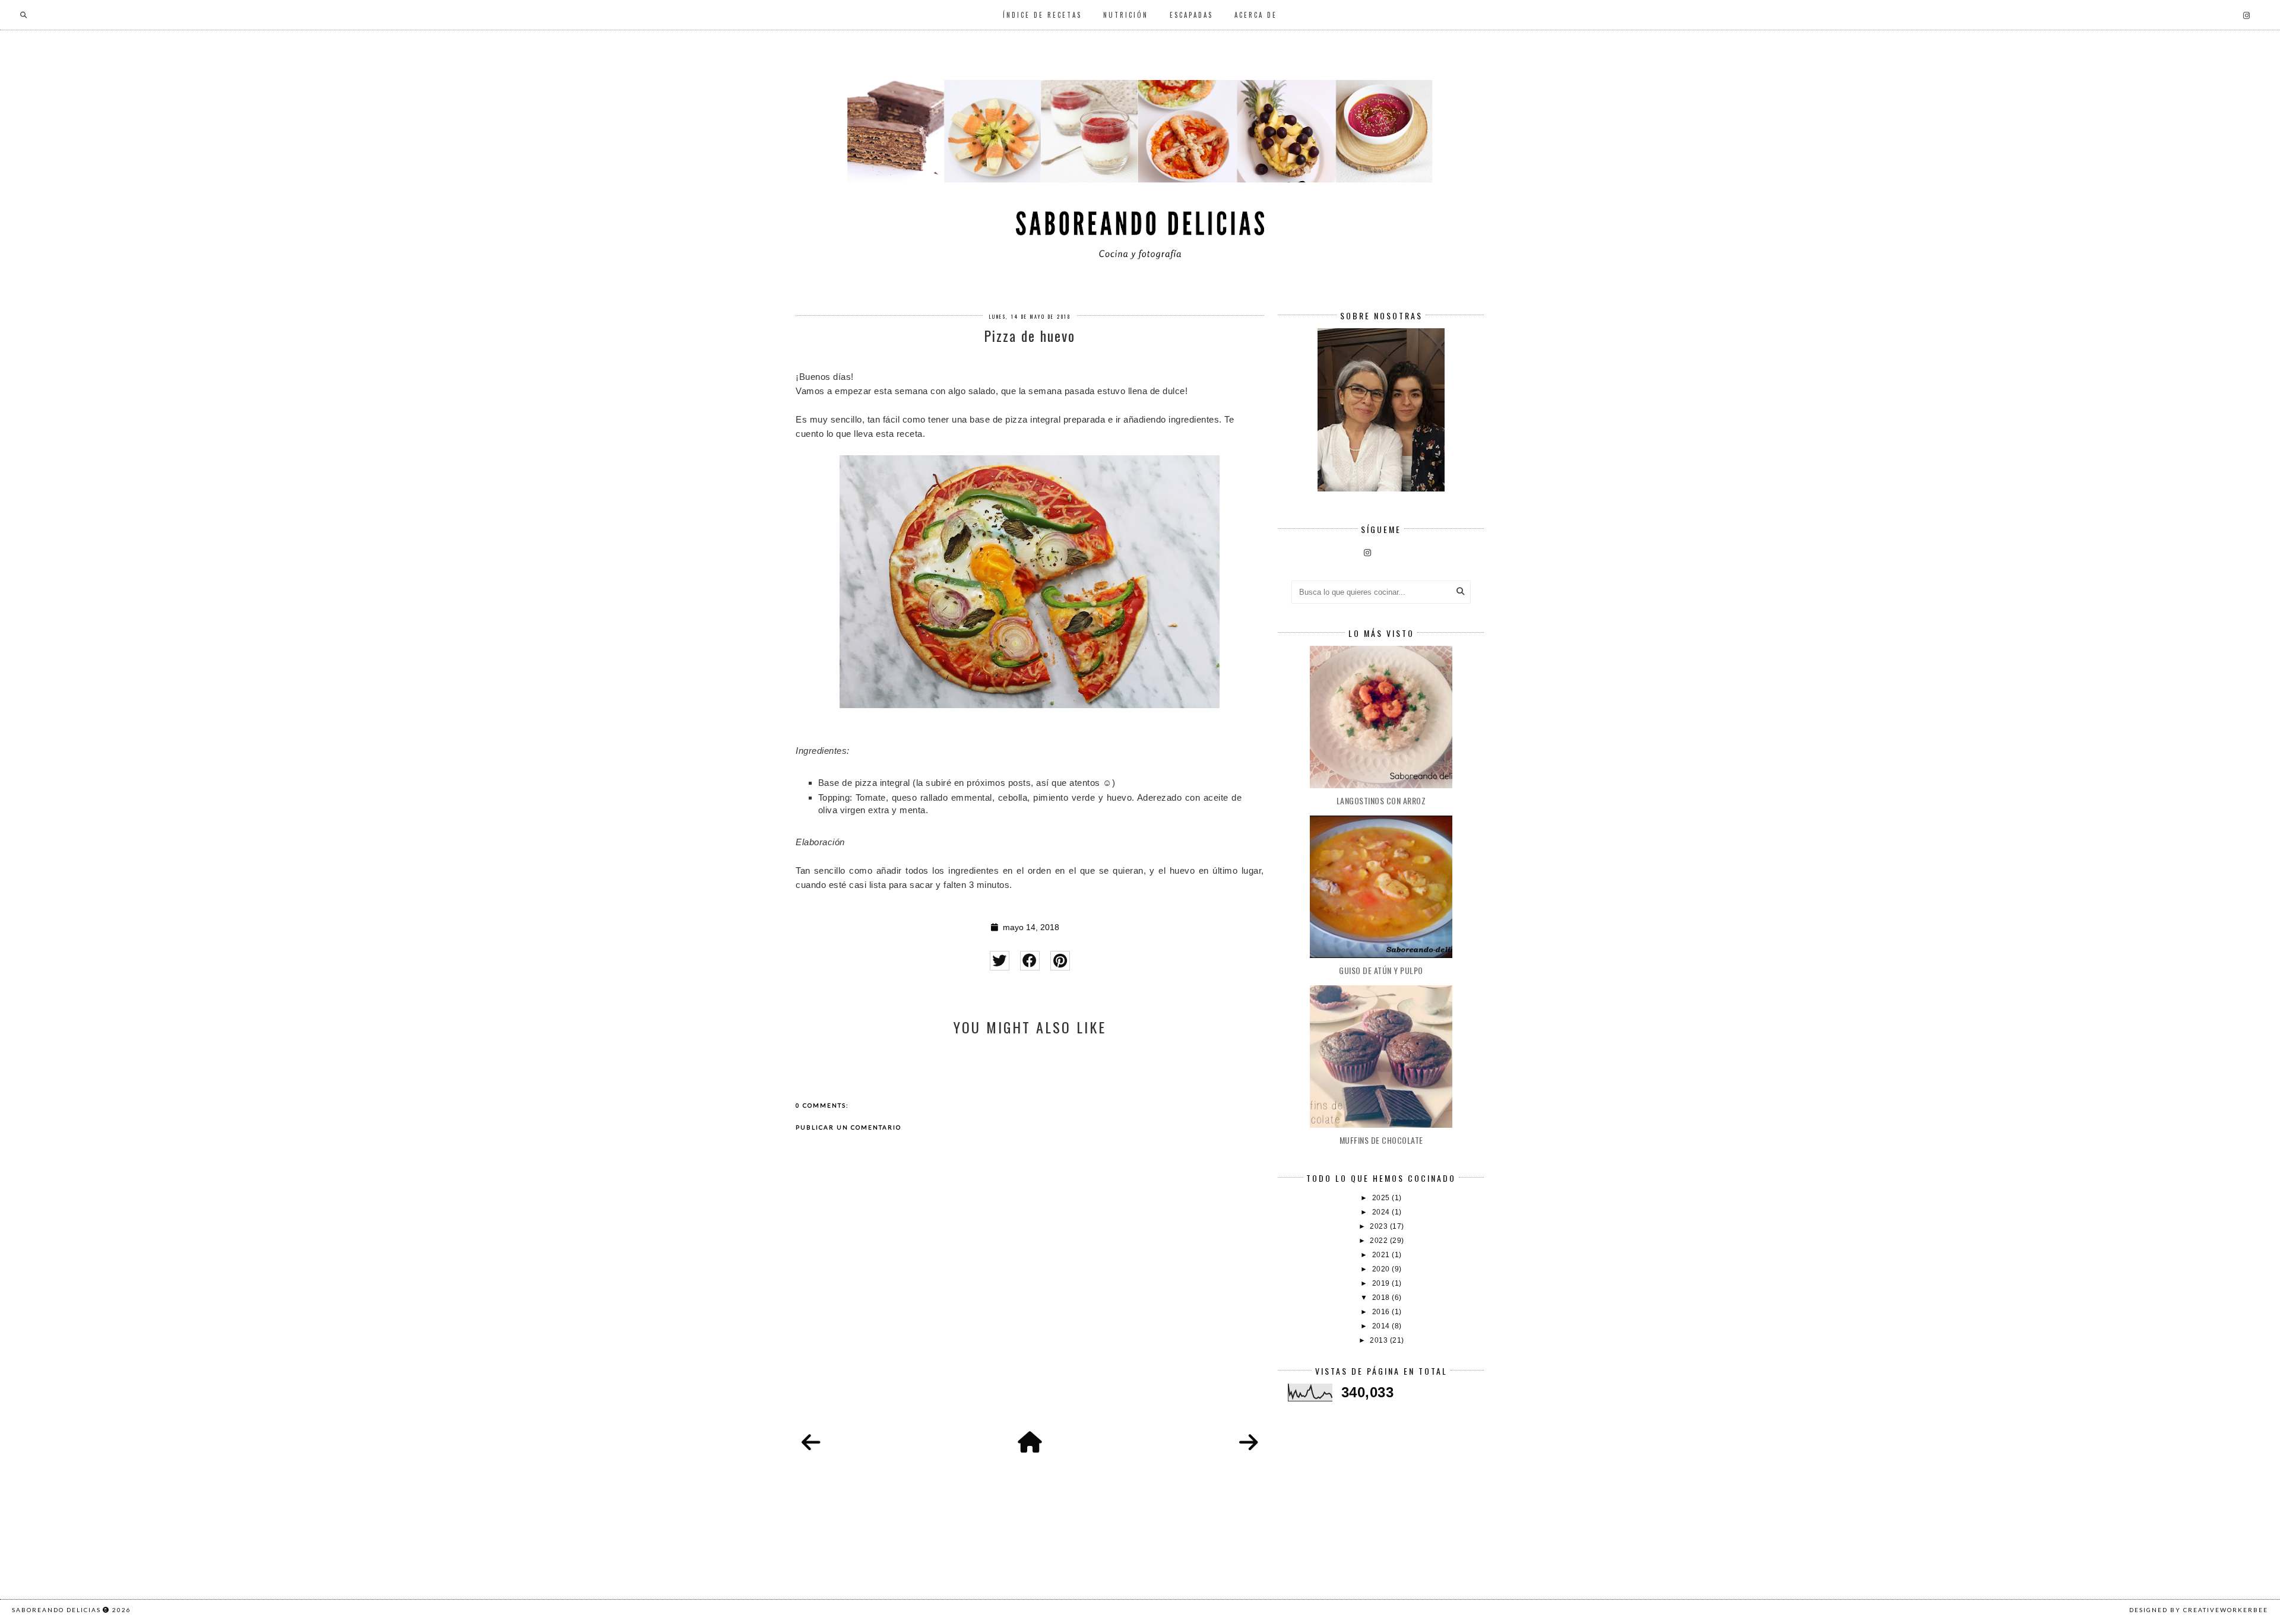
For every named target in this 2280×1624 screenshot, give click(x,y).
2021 (1382, 1255)
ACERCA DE (1256, 15)
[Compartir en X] (1000, 961)
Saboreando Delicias (56, 1610)
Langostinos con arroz (1381, 800)
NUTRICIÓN (1126, 15)
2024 (1382, 1212)
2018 (1382, 1298)
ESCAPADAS (1191, 15)
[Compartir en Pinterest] (1060, 961)
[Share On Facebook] (1030, 961)
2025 (1382, 1198)
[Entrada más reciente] (811, 1443)
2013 (1380, 1340)
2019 (1382, 1283)
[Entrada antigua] (1249, 1443)
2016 (1382, 1312)
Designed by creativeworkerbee (2199, 1610)
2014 (1382, 1326)
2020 (1382, 1269)
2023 (1380, 1226)
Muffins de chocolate (1381, 1140)
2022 (1380, 1241)
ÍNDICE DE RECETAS (1042, 15)
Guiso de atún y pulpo (1381, 970)
